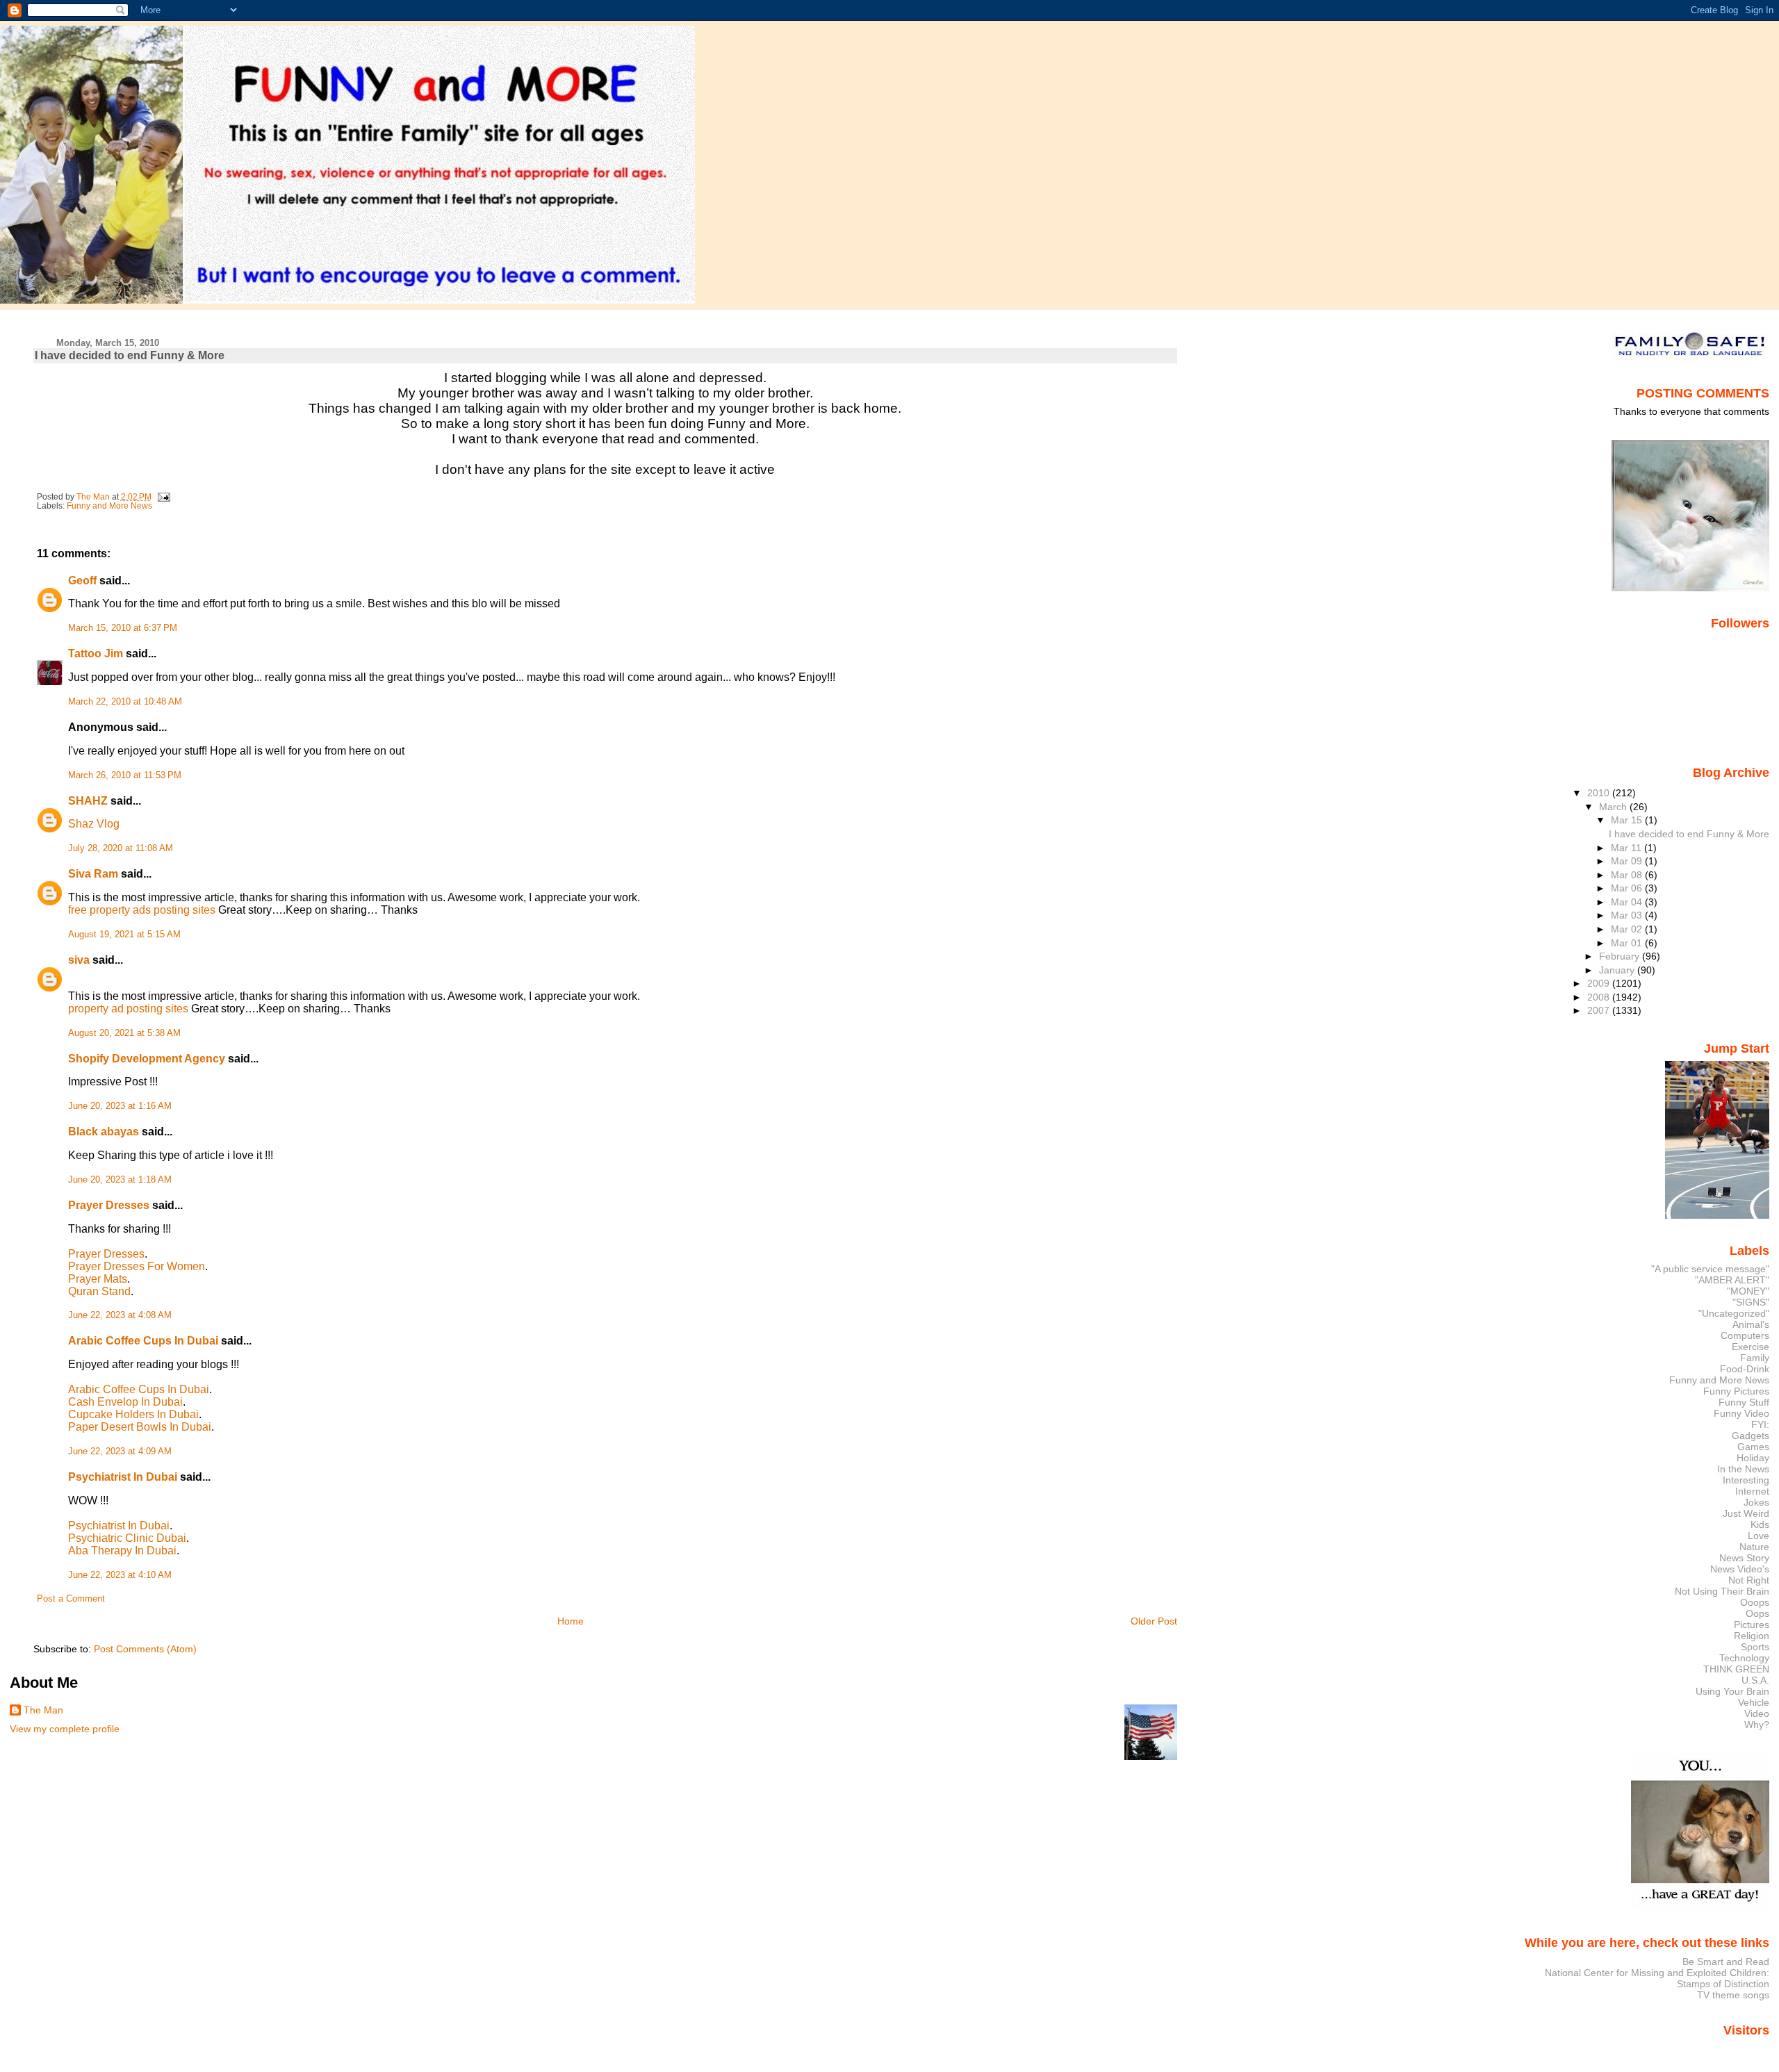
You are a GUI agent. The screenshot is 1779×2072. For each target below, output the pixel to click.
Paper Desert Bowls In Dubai (140, 1427)
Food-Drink (1745, 1369)
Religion (1752, 1636)
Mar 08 (1628, 875)
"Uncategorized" (1734, 1313)
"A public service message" (1710, 1269)
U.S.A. (1755, 1680)
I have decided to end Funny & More (1689, 834)
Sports (1755, 1647)
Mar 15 (1628, 820)
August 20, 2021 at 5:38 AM (124, 1033)
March (1614, 807)
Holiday (1753, 1458)
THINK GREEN (1736, 1669)
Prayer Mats (98, 1279)
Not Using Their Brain (1722, 1591)
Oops (1757, 1613)
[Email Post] (163, 497)
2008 (1600, 997)
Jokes (1756, 1502)
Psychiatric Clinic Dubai (127, 1538)
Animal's (1751, 1324)
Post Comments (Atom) (145, 1649)
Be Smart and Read (1726, 1962)
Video (1757, 1713)
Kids (1760, 1524)
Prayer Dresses (109, 1205)
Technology (1744, 1658)
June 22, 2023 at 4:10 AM (120, 1575)
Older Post (1154, 1621)
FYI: (1760, 1424)
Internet (1752, 1491)
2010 (1600, 793)
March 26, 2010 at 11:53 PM (125, 775)
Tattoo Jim (96, 653)
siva (79, 960)
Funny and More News (109, 506)
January (1618, 970)
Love (1758, 1536)
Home (571, 1621)
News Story (1744, 1558)
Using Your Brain (1732, 1691)
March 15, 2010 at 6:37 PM (123, 628)
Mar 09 (1628, 861)
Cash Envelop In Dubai (125, 1402)
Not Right (1749, 1580)
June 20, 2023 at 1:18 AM (120, 1180)
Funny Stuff (1744, 1402)
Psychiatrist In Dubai (123, 1477)
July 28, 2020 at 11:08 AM (121, 848)
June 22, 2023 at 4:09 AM (120, 1452)
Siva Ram (93, 874)
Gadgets (1751, 1436)
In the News (1743, 1469)
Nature (1754, 1547)
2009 (1600, 983)
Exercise (1751, 1347)
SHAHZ (88, 801)
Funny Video (1741, 1413)
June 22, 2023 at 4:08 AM (120, 1315)
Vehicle (1754, 1702)
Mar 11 (1628, 848)
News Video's (1740, 1569)
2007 (1600, 1010)
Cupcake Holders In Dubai (133, 1414)
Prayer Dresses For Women (137, 1266)
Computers (1745, 1335)
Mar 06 (1628, 888)
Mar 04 (1628, 902)
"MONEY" (1748, 1291)
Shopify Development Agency (147, 1059)
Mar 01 (1628, 943)
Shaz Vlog (94, 824)
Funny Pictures (1736, 1391)
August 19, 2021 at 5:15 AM (124, 935)
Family (1755, 1358)
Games (1753, 1447)
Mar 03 (1628, 915)
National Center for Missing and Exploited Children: (1657, 1973)
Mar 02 (1628, 929)
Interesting (1746, 1480)
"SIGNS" (1751, 1302)
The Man (43, 1710)
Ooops (1755, 1602)
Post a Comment (71, 1599)
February (1621, 956)
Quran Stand (99, 1291)
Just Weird (1746, 1513)
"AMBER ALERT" (1732, 1280)
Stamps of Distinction (1723, 1984)
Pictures (1752, 1625)
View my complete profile (65, 1729)
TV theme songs (1733, 1995)
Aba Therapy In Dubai (122, 1551)
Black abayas (104, 1132)
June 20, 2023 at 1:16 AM (120, 1106)
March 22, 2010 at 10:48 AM (125, 702)
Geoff (82, 581)
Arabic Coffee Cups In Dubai (143, 1341)
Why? (1757, 1725)
